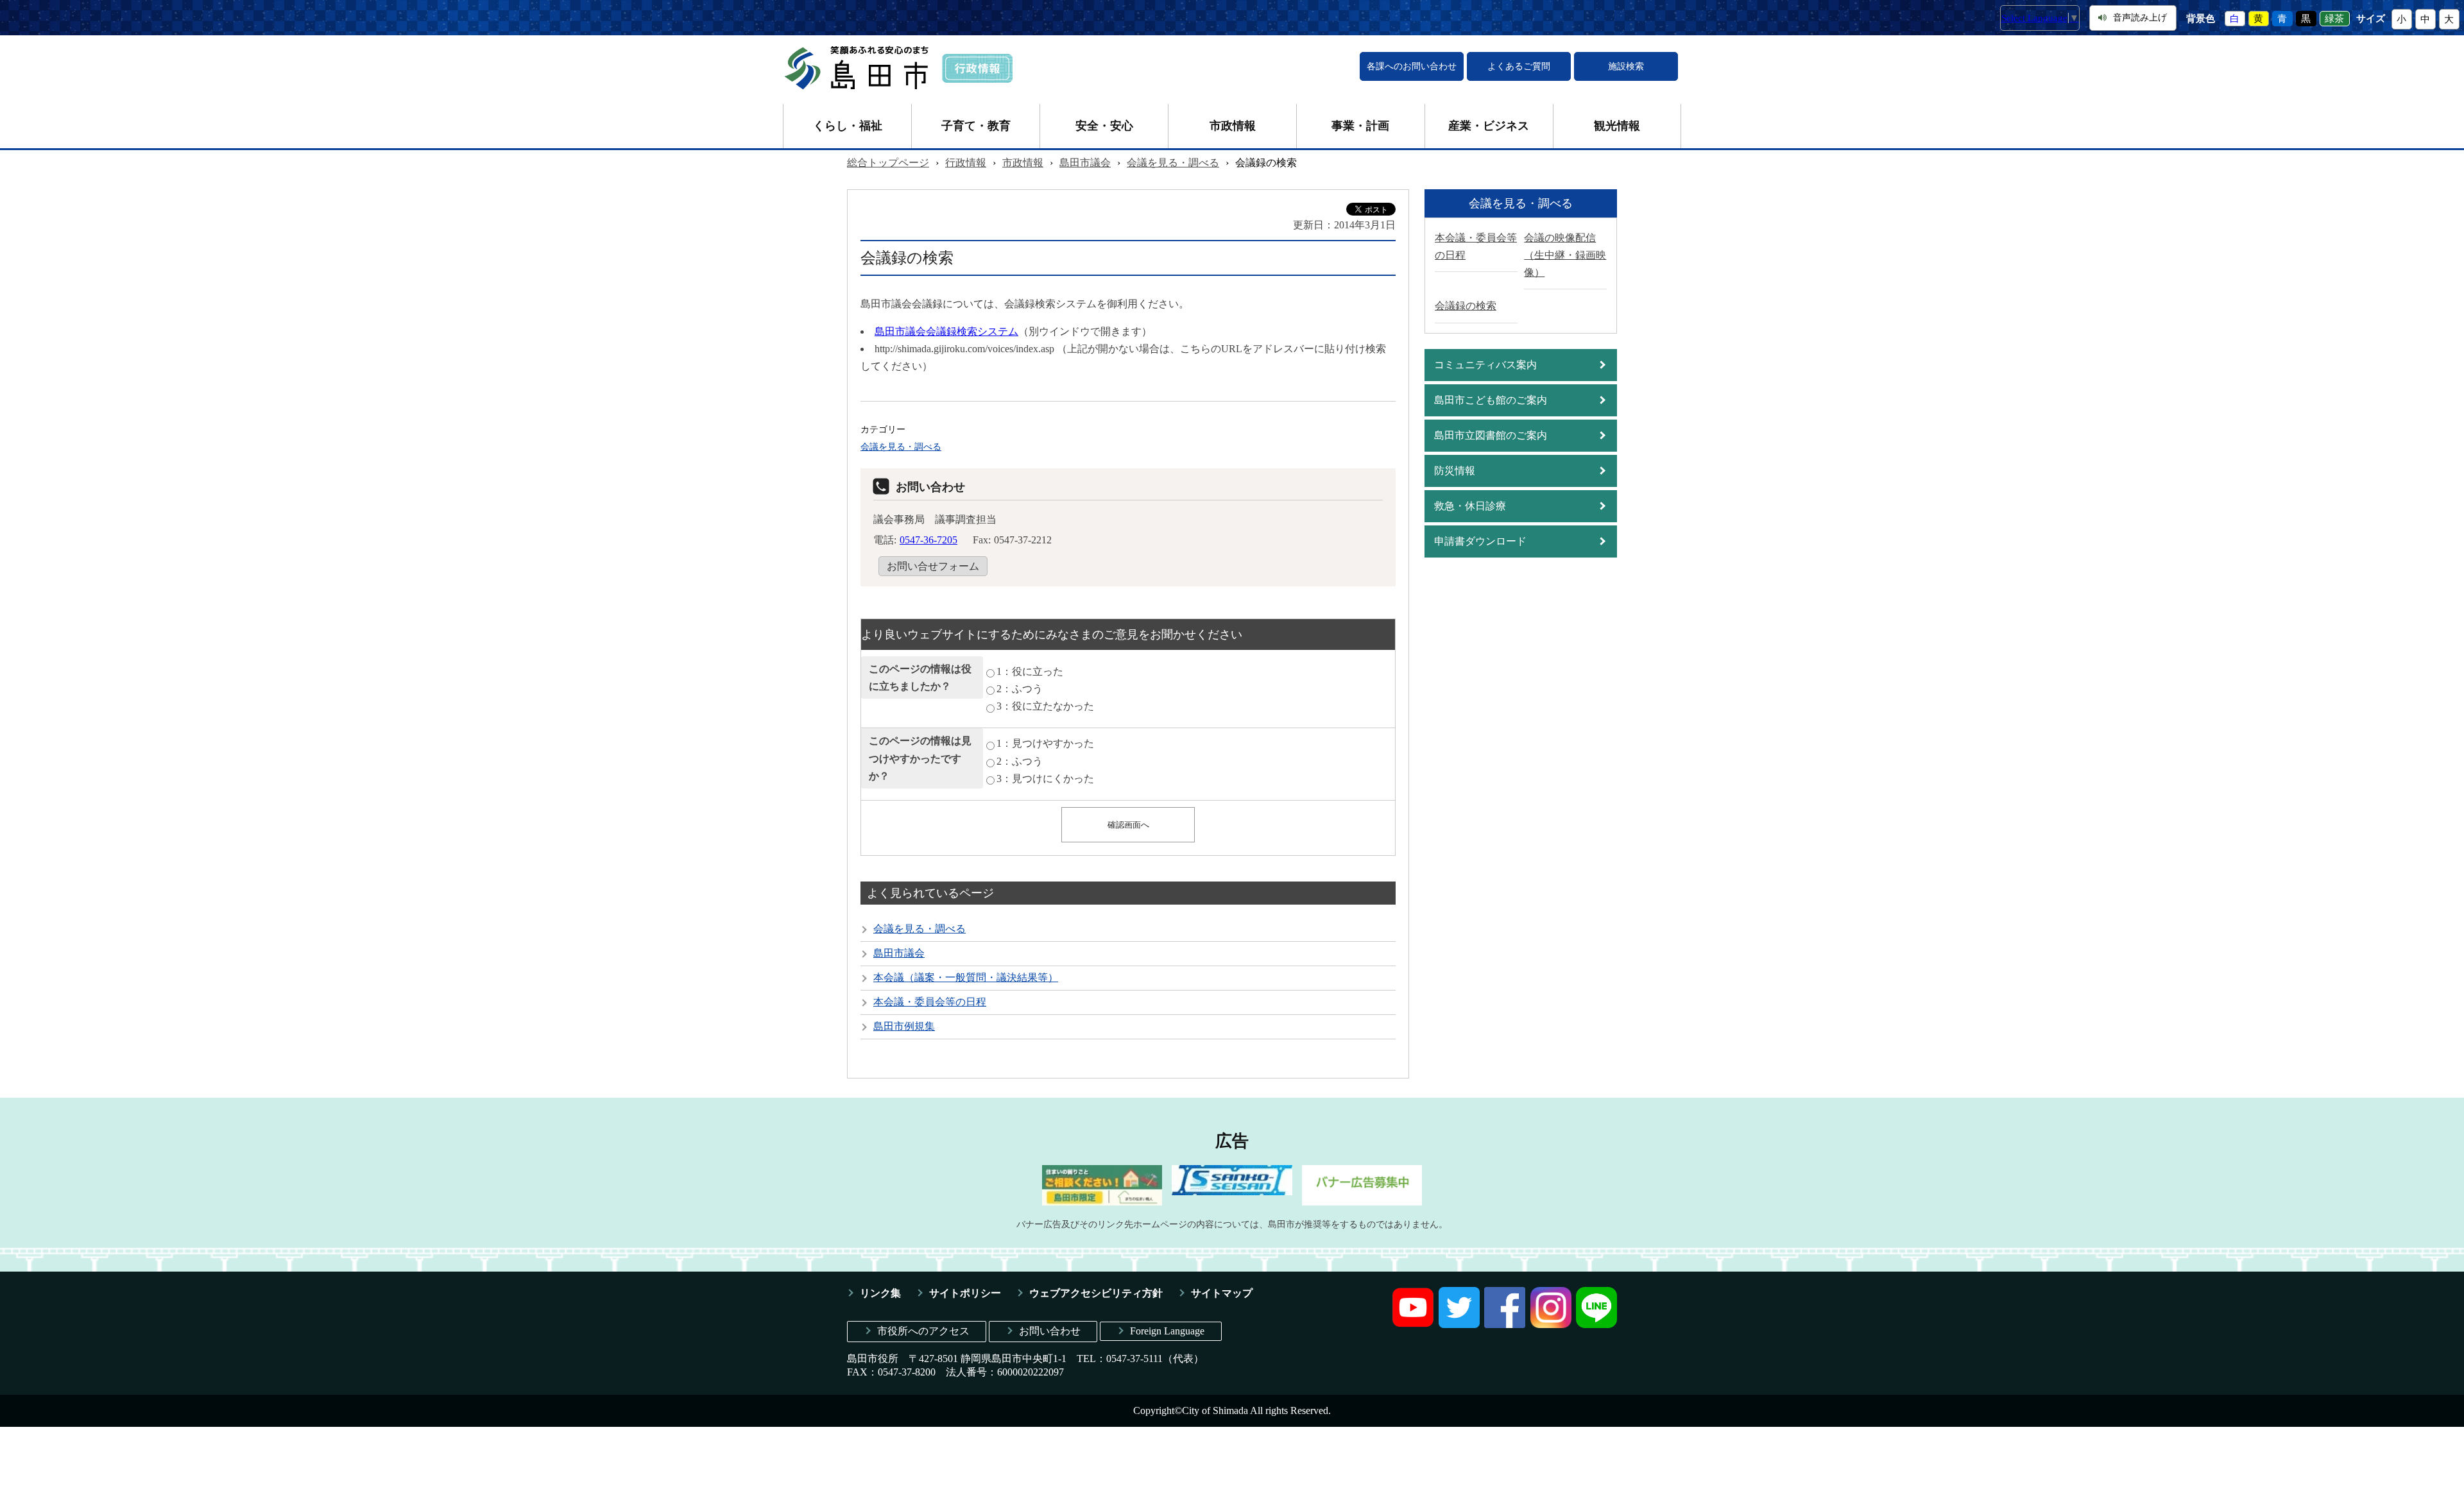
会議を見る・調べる (1173, 163)
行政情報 (966, 163)
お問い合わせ (1050, 1331)
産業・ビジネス (1489, 126)
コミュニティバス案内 (1485, 365)
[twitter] (1459, 1325)
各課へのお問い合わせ (1412, 66)
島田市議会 (1085, 163)
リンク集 (880, 1293)
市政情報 (1233, 126)
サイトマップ (1222, 1293)
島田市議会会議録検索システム (946, 331)
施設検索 (1626, 66)
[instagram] (1551, 1325)
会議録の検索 (1466, 306)
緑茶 (2334, 19)
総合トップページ (888, 163)
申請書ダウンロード (1480, 541)
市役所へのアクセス (923, 1331)
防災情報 (1455, 471)
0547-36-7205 (928, 540)
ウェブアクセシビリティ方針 (1096, 1293)
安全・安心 (1104, 126)
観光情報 (1617, 126)
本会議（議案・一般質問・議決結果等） (966, 977)
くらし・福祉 (848, 126)
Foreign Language (1167, 1331)
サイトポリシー (965, 1293)
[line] (1596, 1325)
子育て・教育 (976, 126)
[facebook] (1505, 1325)
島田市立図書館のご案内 (1491, 435)
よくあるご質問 (1519, 66)
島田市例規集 (904, 1026)
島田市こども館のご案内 (1491, 400)
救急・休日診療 (1470, 506)
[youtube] (1413, 1325)
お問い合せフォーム (933, 566)
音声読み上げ (2140, 18)
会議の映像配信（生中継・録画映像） (1565, 255)
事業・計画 (1360, 126)
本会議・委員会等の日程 (930, 1002)
